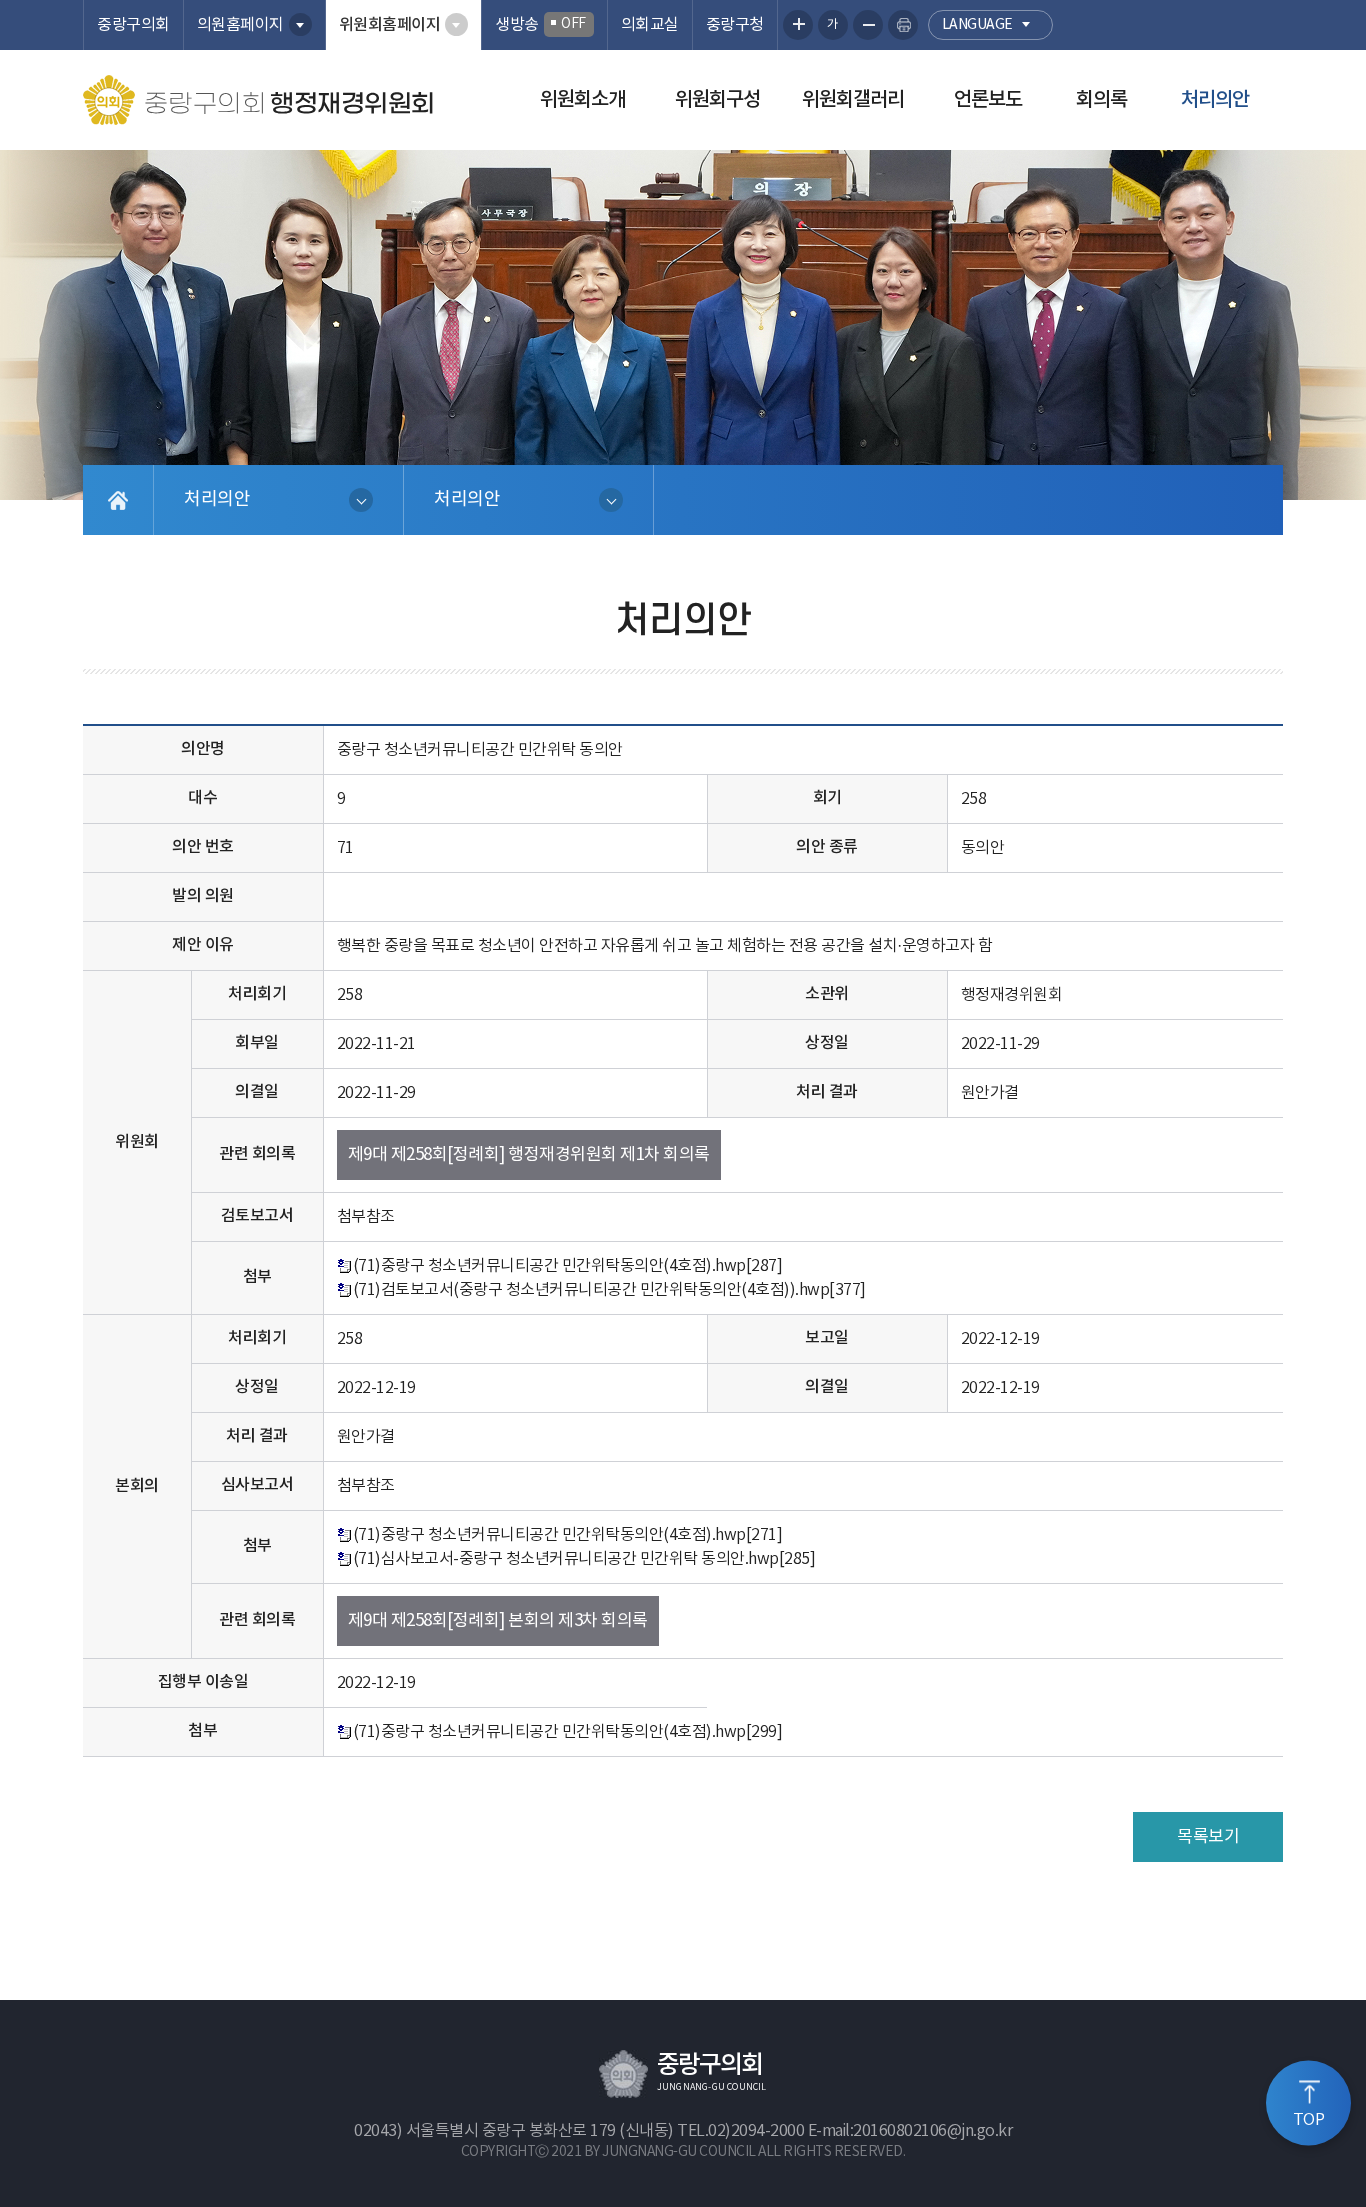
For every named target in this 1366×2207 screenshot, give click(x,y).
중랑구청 (735, 25)
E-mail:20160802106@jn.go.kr (910, 2131)
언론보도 (988, 100)
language (977, 25)
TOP (1309, 2120)
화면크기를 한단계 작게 (868, 25)
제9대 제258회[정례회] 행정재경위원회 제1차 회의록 (529, 1155)
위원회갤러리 (853, 100)
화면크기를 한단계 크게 (798, 25)
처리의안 (1215, 100)
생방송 (540, 25)
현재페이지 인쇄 (903, 25)
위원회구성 (717, 100)
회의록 (1101, 100)
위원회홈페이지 (390, 25)
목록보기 (1208, 1837)
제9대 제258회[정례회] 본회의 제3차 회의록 (498, 1621)
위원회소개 (582, 100)
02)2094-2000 (756, 2131)
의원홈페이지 (240, 25)
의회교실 (650, 25)
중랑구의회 (133, 25)
